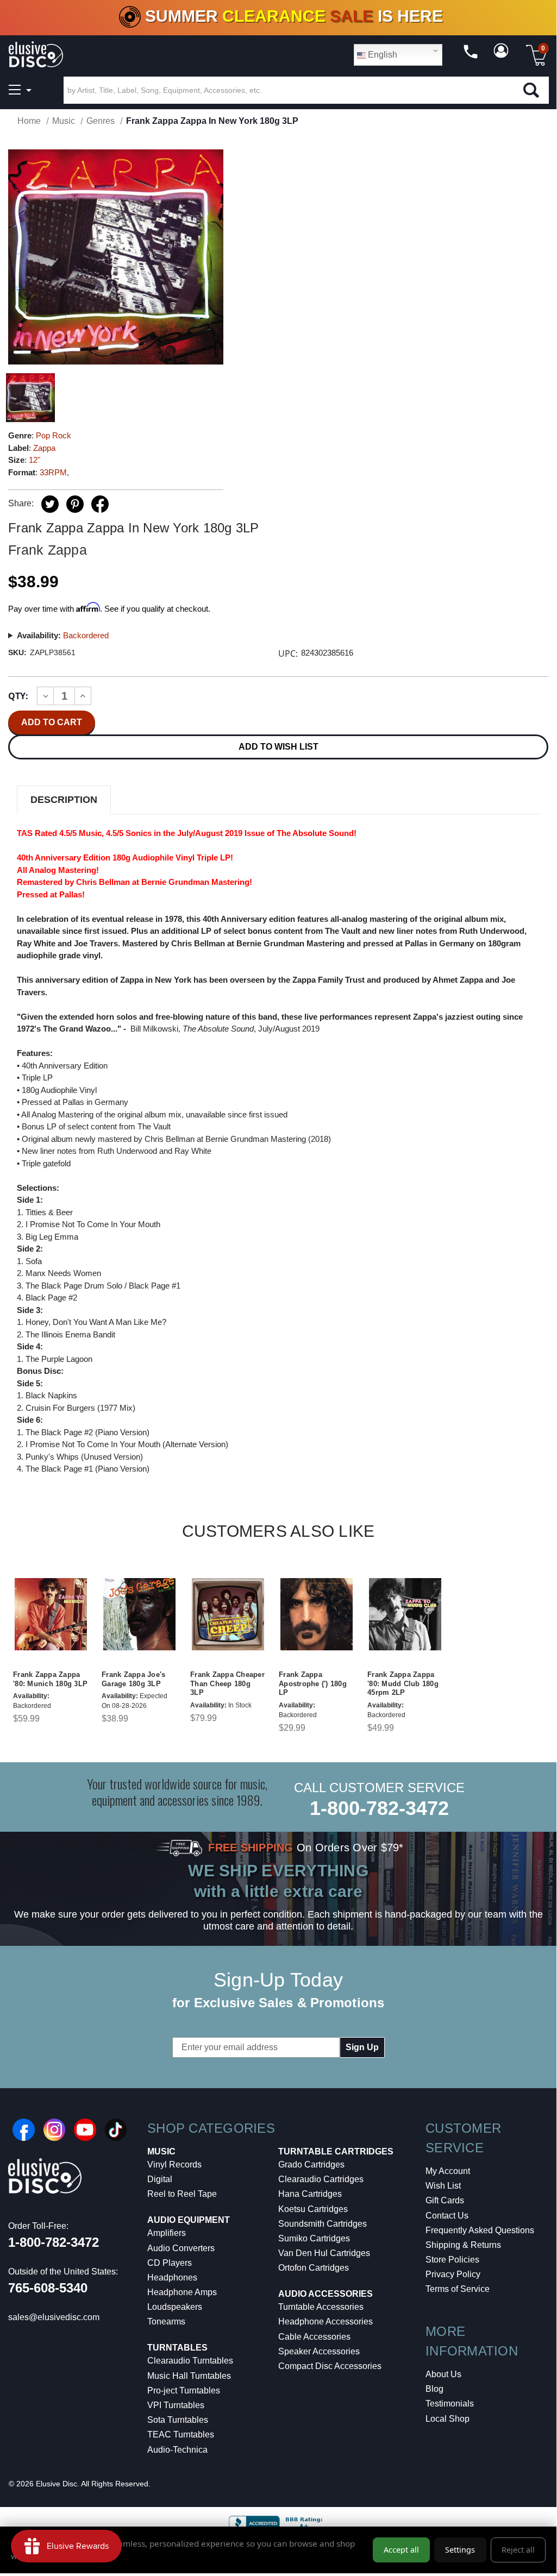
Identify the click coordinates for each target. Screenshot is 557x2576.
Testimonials (450, 2404)
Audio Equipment (189, 2220)
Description (64, 800)
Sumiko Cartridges (314, 2238)
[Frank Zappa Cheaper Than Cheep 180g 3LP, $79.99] (228, 1614)
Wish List (443, 2186)
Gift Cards (445, 2200)
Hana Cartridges (310, 2194)
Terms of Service (458, 2289)
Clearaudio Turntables (190, 2361)
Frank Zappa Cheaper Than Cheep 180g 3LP (227, 1684)
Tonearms (166, 2321)
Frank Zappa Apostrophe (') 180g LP (313, 1684)
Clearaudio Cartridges (321, 2179)
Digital (160, 2179)
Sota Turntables (178, 2420)
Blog (434, 2389)
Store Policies (452, 2260)
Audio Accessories (326, 2294)
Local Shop (448, 2419)
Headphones (172, 2277)
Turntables (177, 2348)
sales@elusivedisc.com (54, 2317)
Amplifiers (167, 2233)
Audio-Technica (177, 2450)
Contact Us (447, 2216)
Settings (460, 2550)
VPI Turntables (176, 2405)
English (381, 55)
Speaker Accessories (319, 2351)
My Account (448, 2171)
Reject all (518, 2550)
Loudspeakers (175, 2307)
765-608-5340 (48, 2288)
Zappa (44, 448)
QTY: (18, 696)
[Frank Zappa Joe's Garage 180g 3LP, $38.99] (139, 1614)
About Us (443, 2374)
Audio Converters (181, 2248)
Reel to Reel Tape (182, 2194)
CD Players (170, 2263)
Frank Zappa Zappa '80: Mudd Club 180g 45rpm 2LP (403, 1684)
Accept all (401, 2550)
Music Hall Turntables (189, 2376)
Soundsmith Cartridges (323, 2224)
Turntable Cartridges (336, 2151)
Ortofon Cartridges (314, 2268)
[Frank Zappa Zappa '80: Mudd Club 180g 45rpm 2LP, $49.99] (405, 1614)
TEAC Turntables (181, 2434)
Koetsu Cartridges (313, 2209)
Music (161, 2151)
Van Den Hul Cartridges (324, 2253)
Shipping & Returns (463, 2245)
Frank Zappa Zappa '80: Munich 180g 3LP (50, 1679)
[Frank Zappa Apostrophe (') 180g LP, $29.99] (317, 1614)
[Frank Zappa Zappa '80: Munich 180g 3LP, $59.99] (51, 1614)
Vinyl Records (174, 2165)
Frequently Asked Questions (480, 2230)
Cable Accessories (314, 2337)
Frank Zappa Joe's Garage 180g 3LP (133, 1679)
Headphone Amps (182, 2292)
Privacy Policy (453, 2274)
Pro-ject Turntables (184, 2390)
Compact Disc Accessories (330, 2366)
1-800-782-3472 (379, 1808)
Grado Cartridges (311, 2165)
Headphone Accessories (326, 2321)
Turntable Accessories (321, 2307)
